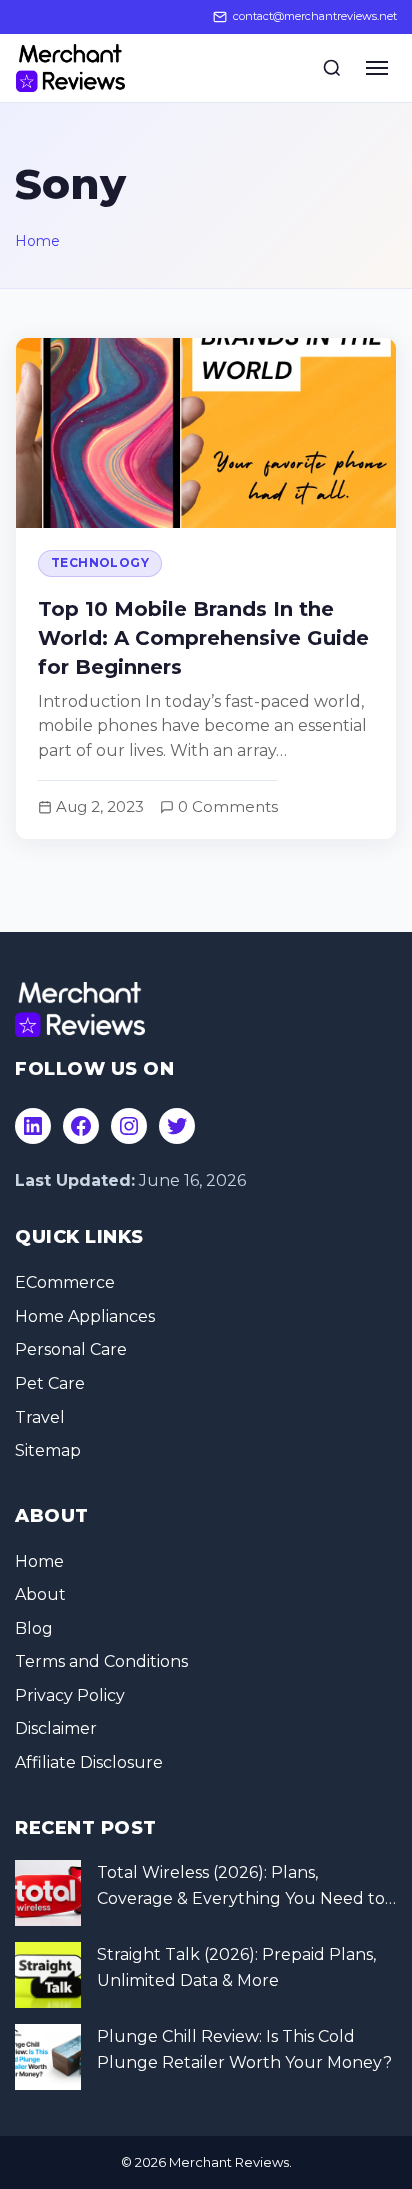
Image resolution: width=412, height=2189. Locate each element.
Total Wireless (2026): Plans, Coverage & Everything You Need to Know (241, 1887)
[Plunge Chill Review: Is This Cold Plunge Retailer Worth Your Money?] (48, 2057)
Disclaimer (56, 1728)
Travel (40, 1417)
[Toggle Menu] (377, 68)
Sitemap (48, 1450)
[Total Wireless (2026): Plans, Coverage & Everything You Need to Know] (48, 1893)
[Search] (332, 68)
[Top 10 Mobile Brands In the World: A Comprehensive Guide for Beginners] (206, 588)
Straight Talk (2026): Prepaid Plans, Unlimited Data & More (236, 1967)
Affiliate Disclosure (89, 1762)
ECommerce (65, 1282)
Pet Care (50, 1383)
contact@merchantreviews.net (315, 16)
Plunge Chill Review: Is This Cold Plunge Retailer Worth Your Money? (244, 2049)
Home (37, 241)
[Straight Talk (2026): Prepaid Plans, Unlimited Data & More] (48, 1975)
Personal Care (71, 1349)
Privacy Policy (70, 1695)
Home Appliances (85, 1316)
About (40, 1594)
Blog (34, 1628)
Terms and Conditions (101, 1661)
